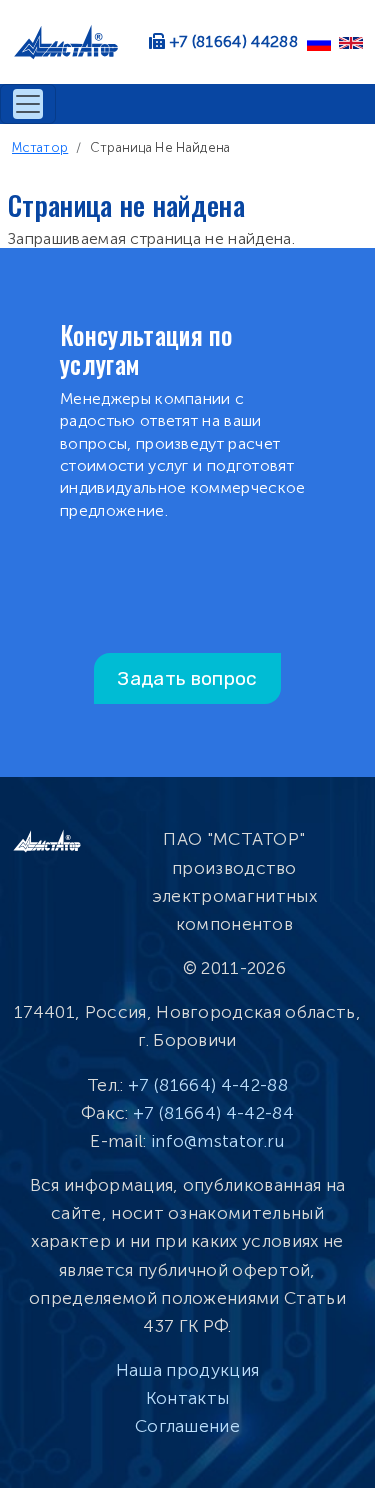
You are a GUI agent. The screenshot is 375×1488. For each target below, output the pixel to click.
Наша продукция (187, 1370)
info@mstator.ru (218, 1141)
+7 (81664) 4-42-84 (213, 1113)
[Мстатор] (74, 42)
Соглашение (187, 1426)
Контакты (188, 1398)
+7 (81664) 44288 (234, 41)
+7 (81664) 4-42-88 (208, 1085)
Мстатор (40, 147)
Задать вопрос (187, 678)
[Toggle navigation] (28, 104)
